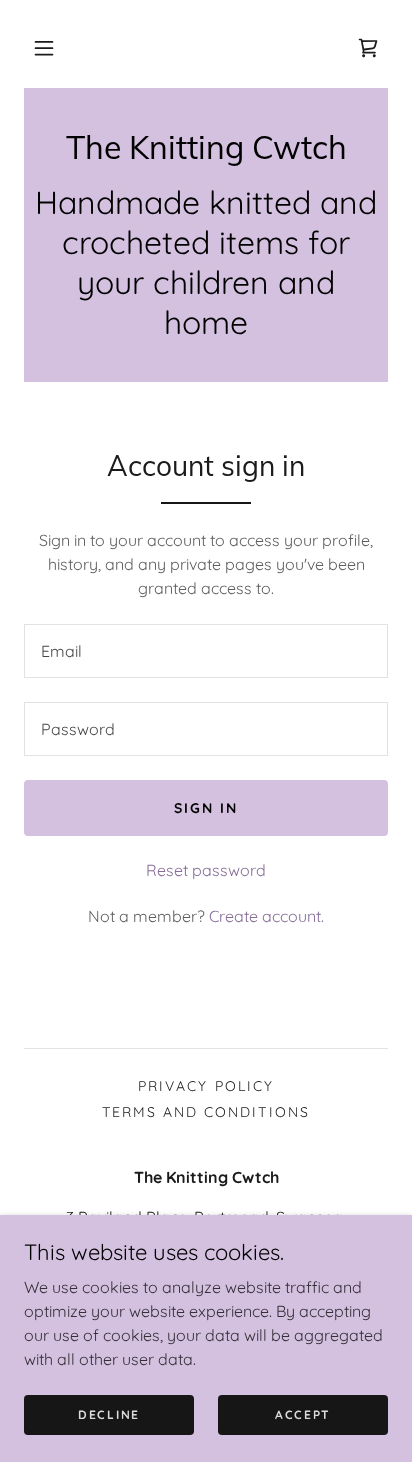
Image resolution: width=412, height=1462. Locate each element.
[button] (44, 48)
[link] (368, 48)
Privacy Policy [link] (205, 1086)
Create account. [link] (266, 916)
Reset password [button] (206, 870)
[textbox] (206, 651)
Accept (303, 1414)
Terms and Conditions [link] (205, 1112)
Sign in (206, 808)
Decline (109, 1414)
